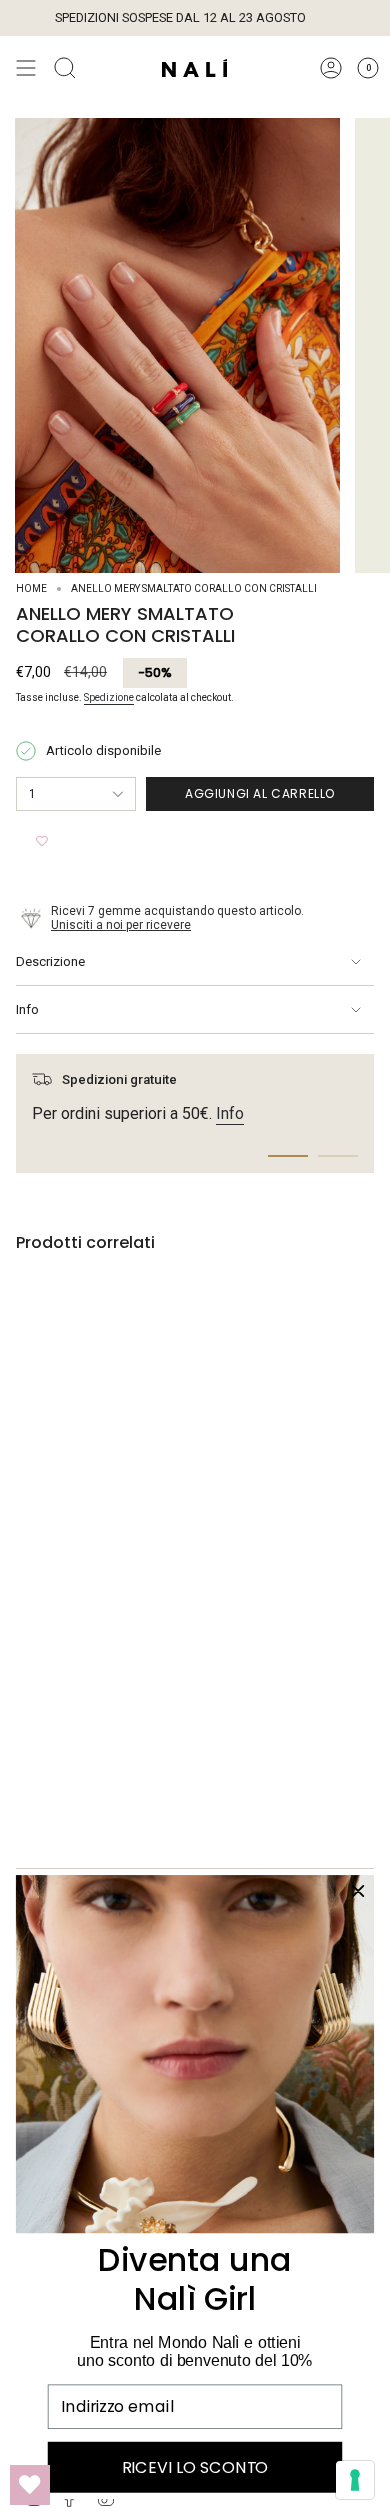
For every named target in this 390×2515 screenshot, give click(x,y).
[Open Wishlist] (30, 2485)
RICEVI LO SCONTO (195, 2467)
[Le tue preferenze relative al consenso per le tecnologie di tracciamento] (355, 2480)
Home (31, 588)
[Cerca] (65, 68)
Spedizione (109, 697)
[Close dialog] (357, 1890)
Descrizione (50, 961)
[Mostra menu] (26, 68)
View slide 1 (288, 1156)
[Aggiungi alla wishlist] (42, 841)
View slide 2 (338, 1156)
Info (27, 1009)
